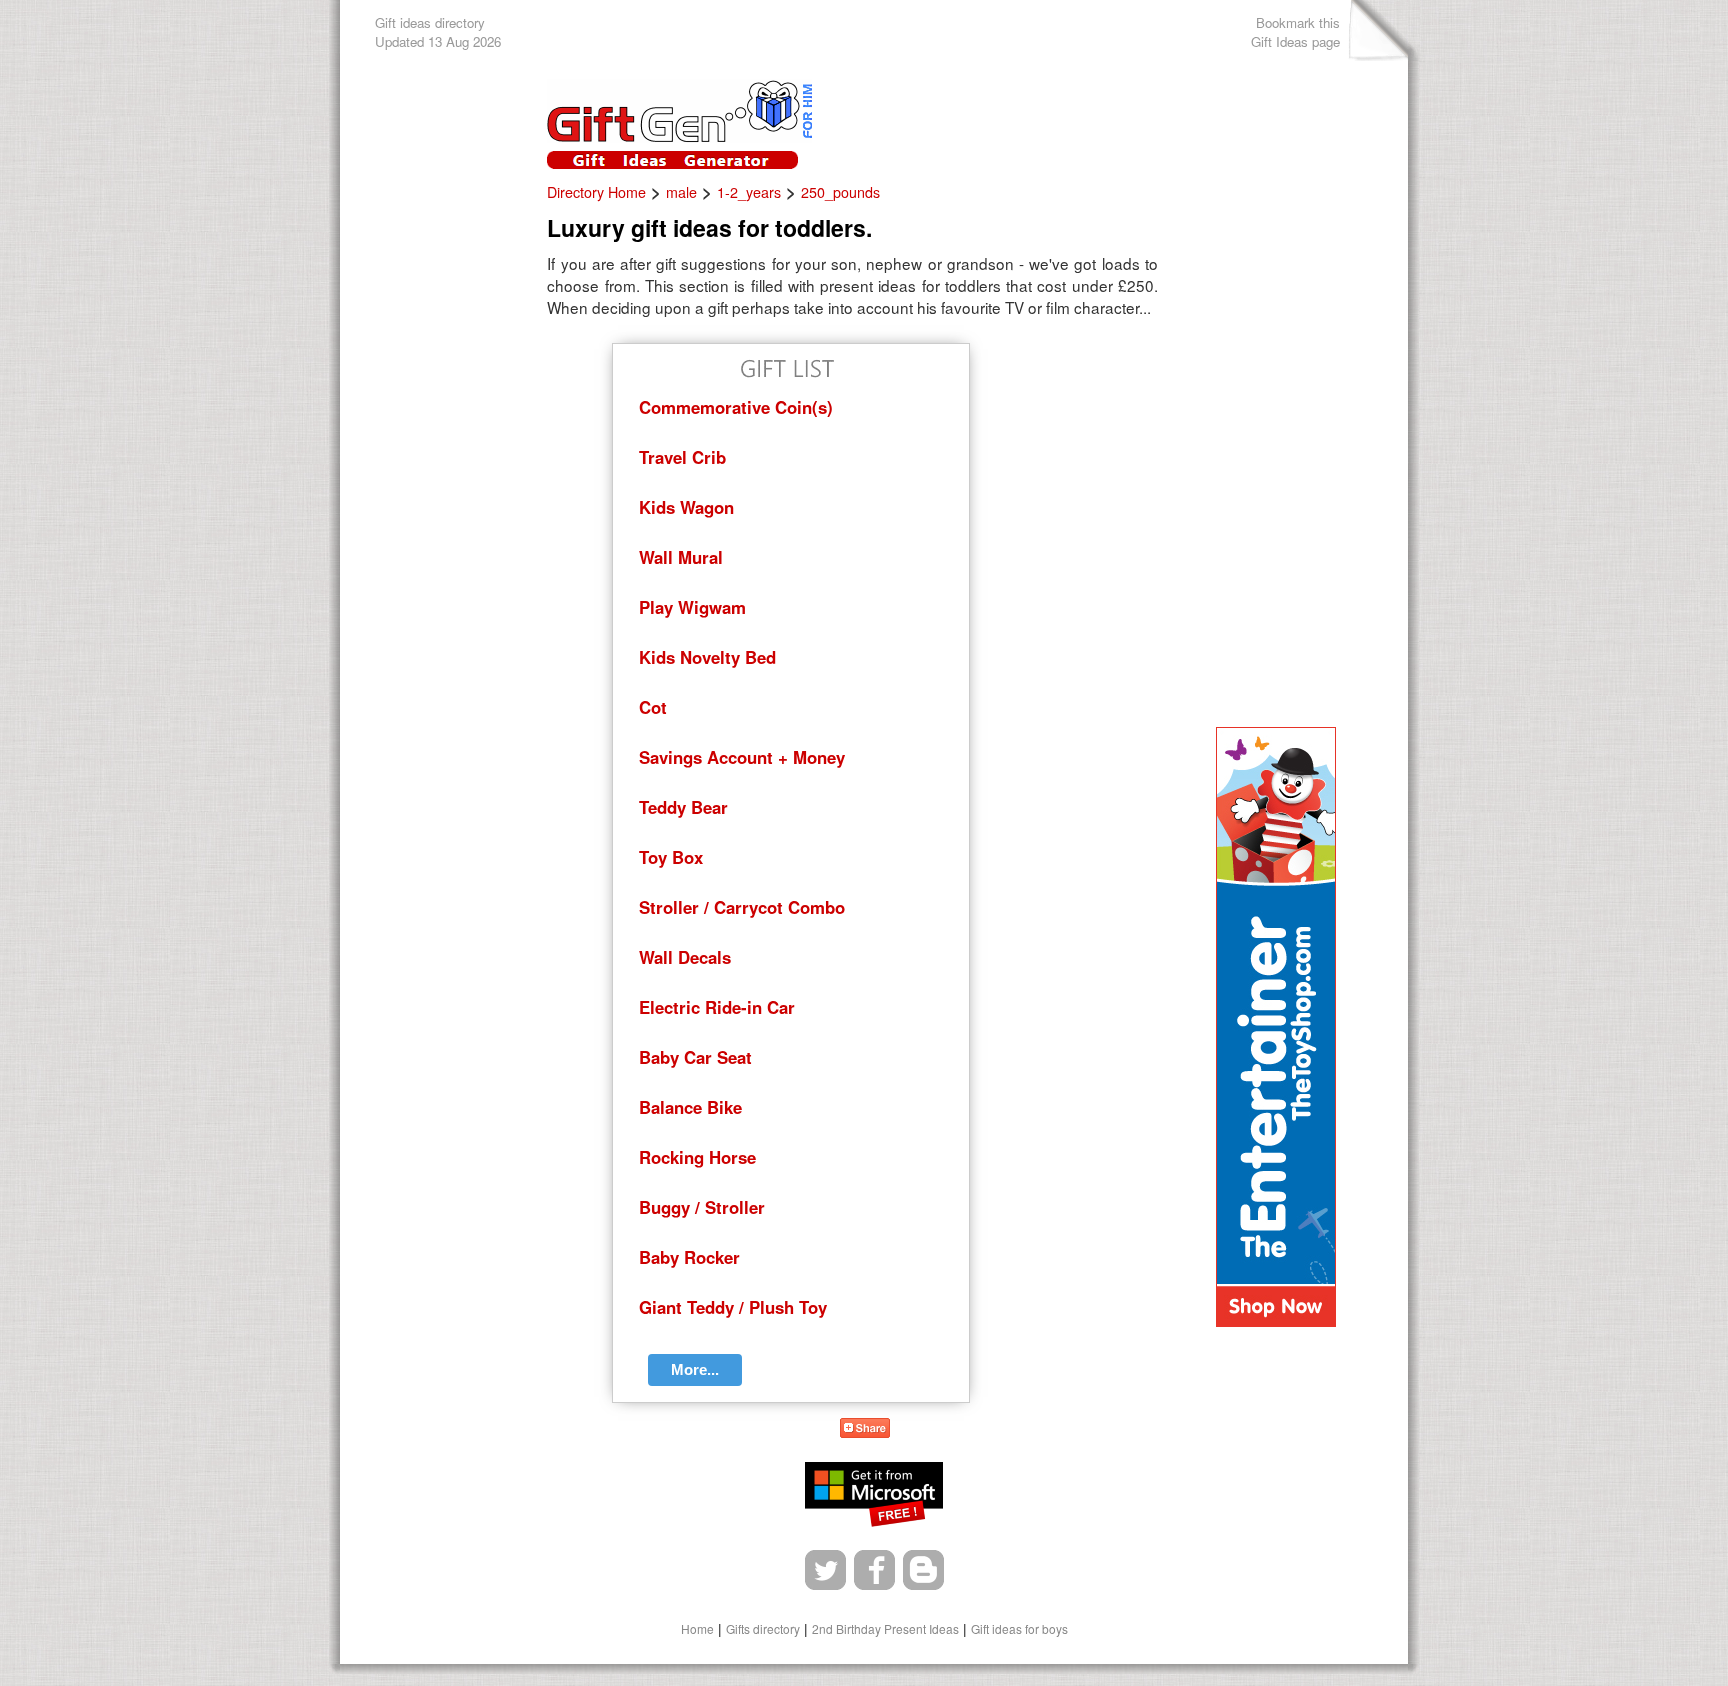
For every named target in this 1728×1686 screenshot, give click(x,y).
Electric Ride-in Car (717, 1007)
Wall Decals (685, 957)
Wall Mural (681, 557)
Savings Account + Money (742, 757)
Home (697, 1628)
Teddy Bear (683, 807)
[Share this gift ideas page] (865, 1431)
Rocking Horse (697, 1157)
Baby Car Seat (695, 1057)
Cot (653, 707)
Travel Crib (682, 457)
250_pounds (840, 192)
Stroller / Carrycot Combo (742, 907)
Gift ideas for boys (1019, 1628)
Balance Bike (690, 1107)
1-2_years (749, 192)
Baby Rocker (689, 1257)
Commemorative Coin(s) (736, 407)
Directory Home (596, 192)
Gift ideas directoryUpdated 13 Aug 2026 (438, 32)
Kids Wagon (686, 507)
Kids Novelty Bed (707, 657)
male (681, 192)
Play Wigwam (692, 607)
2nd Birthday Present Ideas (885, 1628)
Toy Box (671, 857)
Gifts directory (763, 1628)
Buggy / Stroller (702, 1207)
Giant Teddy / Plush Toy (733, 1307)
